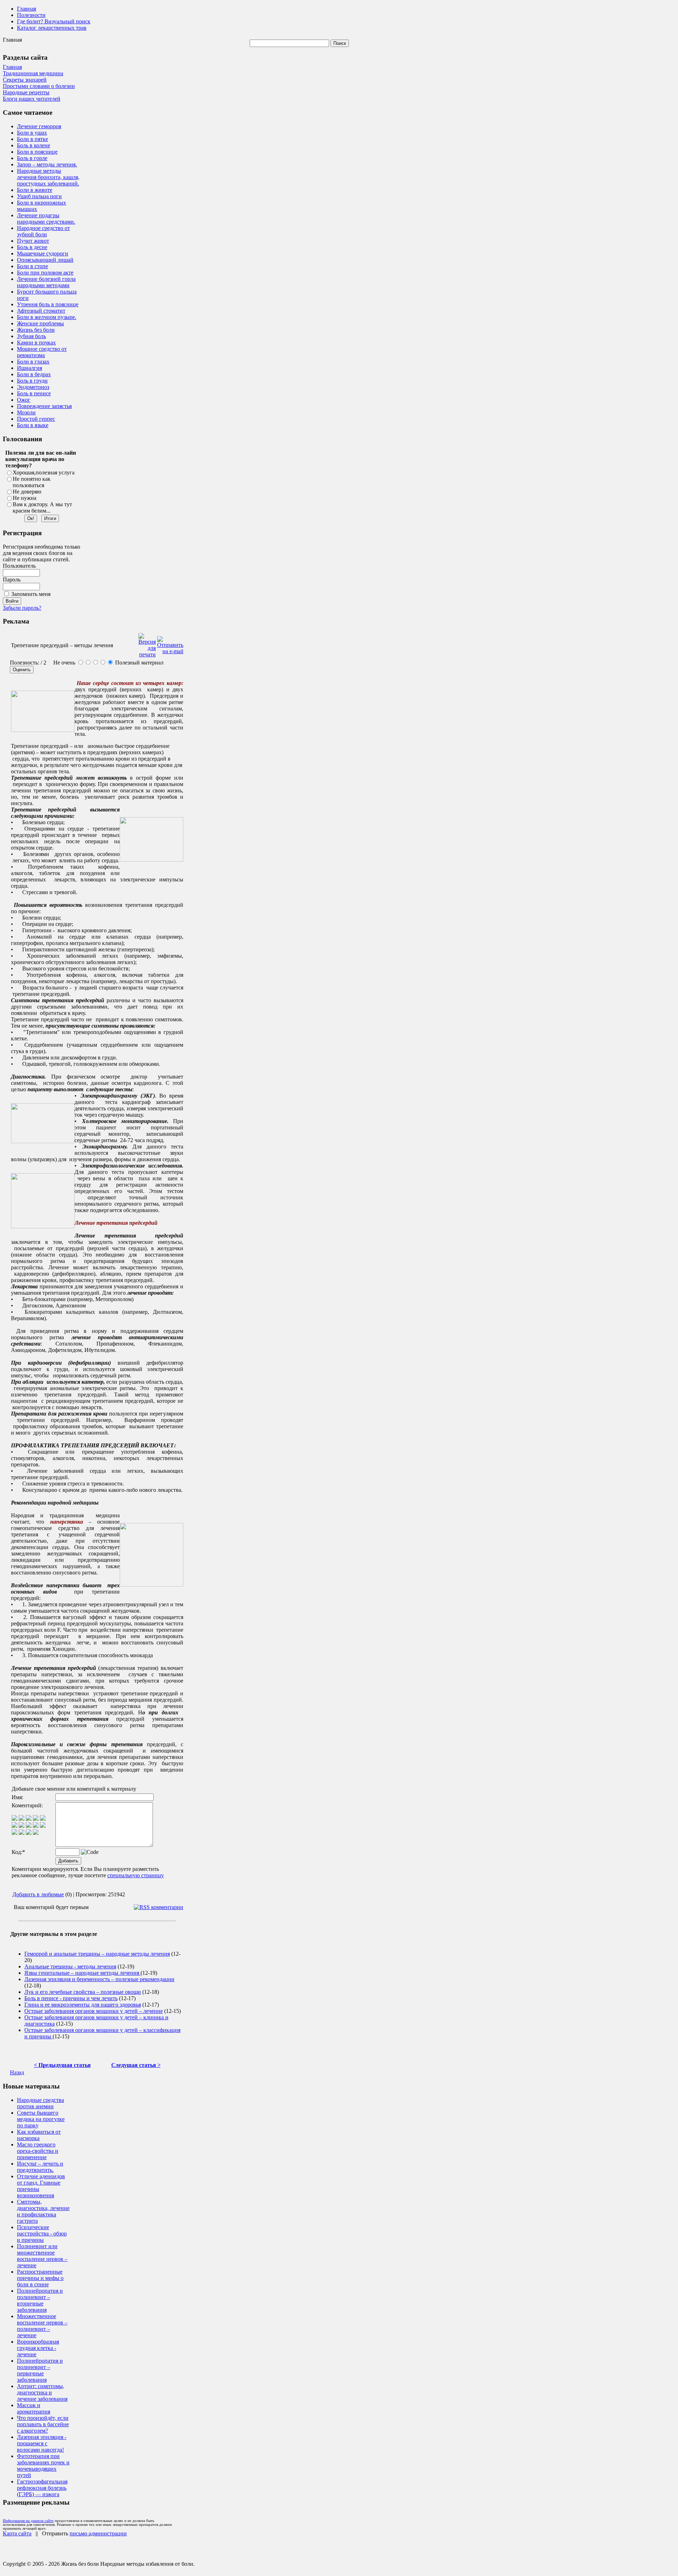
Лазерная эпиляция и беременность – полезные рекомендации (99, 1979)
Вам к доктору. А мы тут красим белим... (42, 507)
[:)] (14, 1819)
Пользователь (19, 566)
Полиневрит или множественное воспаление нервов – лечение (42, 2256)
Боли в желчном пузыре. (47, 317)
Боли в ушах (32, 133)
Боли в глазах (33, 362)
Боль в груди (32, 381)
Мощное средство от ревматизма (42, 352)
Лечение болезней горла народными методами (46, 282)
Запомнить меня (31, 594)
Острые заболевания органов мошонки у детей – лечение (94, 2011)
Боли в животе (35, 190)
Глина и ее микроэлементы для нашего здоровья (83, 2005)
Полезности (31, 15)
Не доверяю (27, 492)
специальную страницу (136, 1875)
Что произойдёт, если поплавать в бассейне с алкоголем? (43, 2424)
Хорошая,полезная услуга (44, 472)
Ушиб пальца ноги (39, 196)
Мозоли (26, 412)
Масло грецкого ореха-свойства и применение (38, 2151)
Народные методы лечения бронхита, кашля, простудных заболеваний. (48, 177)
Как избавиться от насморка (39, 2135)
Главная (26, 9)
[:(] (29, 1833)
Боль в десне (32, 247)
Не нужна (25, 498)
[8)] (36, 1819)
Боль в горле (32, 158)
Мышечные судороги (43, 253)
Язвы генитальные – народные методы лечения (82, 1973)
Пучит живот (33, 241)
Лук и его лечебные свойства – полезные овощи (83, 1992)
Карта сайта (17, 2533)
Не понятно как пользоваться (32, 482)
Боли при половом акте (45, 273)
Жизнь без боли (36, 330)
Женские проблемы (40, 323)
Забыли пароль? (22, 608)
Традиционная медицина (33, 73)
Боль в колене (34, 145)
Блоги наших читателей (32, 99)
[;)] (29, 1819)
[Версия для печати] (147, 643)
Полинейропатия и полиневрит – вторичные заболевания (40, 2300)
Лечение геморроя (39, 126)
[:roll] (14, 1826)
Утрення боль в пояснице (48, 304)
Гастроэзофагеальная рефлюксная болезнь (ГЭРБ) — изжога (42, 2488)
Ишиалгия (29, 368)
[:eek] (22, 1826)
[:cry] (22, 1833)
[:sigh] (43, 1826)
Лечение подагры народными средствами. (46, 218)
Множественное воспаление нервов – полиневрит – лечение (42, 2326)
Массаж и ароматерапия (34, 2408)
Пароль (12, 580)
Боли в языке (33, 425)
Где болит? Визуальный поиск (54, 21)
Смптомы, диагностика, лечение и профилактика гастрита (43, 2211)
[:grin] (22, 1819)
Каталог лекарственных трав (52, 28)
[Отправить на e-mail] (170, 643)
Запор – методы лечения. (47, 164)
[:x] (36, 1833)
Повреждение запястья (44, 406)
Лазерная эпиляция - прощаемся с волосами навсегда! (42, 2443)
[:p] (43, 1819)
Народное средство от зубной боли (43, 231)
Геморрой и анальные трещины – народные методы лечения (97, 1954)
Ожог (24, 400)
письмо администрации (98, 2533)
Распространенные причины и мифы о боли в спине (40, 2278)
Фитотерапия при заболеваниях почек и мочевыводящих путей (43, 2466)
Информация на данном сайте (28, 2521)
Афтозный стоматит (41, 311)
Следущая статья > (136, 2065)
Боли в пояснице (37, 152)
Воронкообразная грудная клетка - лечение (38, 2348)
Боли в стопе (32, 266)
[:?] (14, 1833)
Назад (17, 2072)
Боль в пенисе (34, 393)
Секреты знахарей (25, 80)
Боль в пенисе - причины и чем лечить (71, 1998)
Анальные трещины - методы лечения (70, 1966)
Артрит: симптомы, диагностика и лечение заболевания (42, 2392)
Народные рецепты (26, 92)
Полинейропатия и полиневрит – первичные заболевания (40, 2370)
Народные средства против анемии (40, 2103)
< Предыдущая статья (62, 2065)
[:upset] (29, 1826)
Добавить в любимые (38, 1894)
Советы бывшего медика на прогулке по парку (41, 2119)
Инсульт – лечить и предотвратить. (40, 2167)
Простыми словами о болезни (39, 86)
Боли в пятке (32, 139)
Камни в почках (36, 342)
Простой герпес (36, 419)
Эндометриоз (33, 387)
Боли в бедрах (34, 374)
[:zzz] (36, 1826)
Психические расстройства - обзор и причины (42, 2234)
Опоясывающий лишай (45, 260)
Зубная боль (31, 336)
